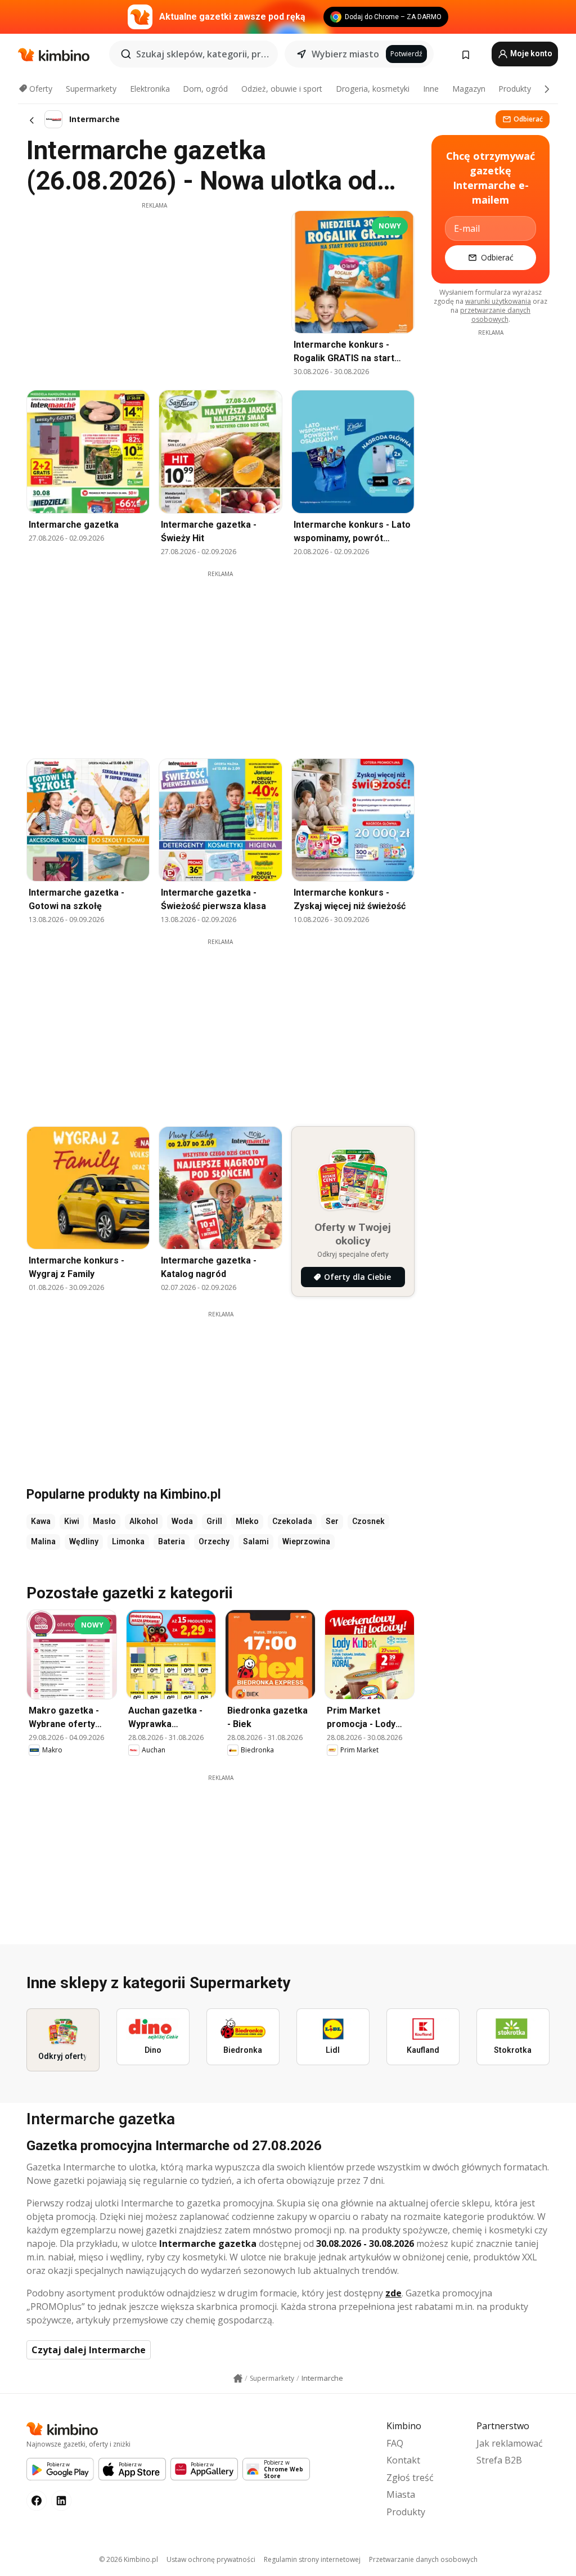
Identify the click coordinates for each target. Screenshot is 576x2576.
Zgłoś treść (410, 2478)
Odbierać (528, 119)
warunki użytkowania (498, 301)
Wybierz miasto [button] (345, 54)
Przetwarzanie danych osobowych (423, 2559)
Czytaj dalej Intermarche (89, 2350)
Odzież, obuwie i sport (282, 89)
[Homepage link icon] (238, 2379)
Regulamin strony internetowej (312, 2559)
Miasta (401, 2494)
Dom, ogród (205, 89)
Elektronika (150, 89)
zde (393, 2293)
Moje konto (530, 53)
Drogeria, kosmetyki (373, 89)
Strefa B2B (499, 2460)
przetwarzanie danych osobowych (495, 315)
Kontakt (403, 2460)
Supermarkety (91, 89)
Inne (431, 89)
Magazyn (469, 89)
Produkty (515, 89)
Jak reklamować (510, 2443)
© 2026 (129, 2559)
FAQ (395, 2443)
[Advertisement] (154, 289)
